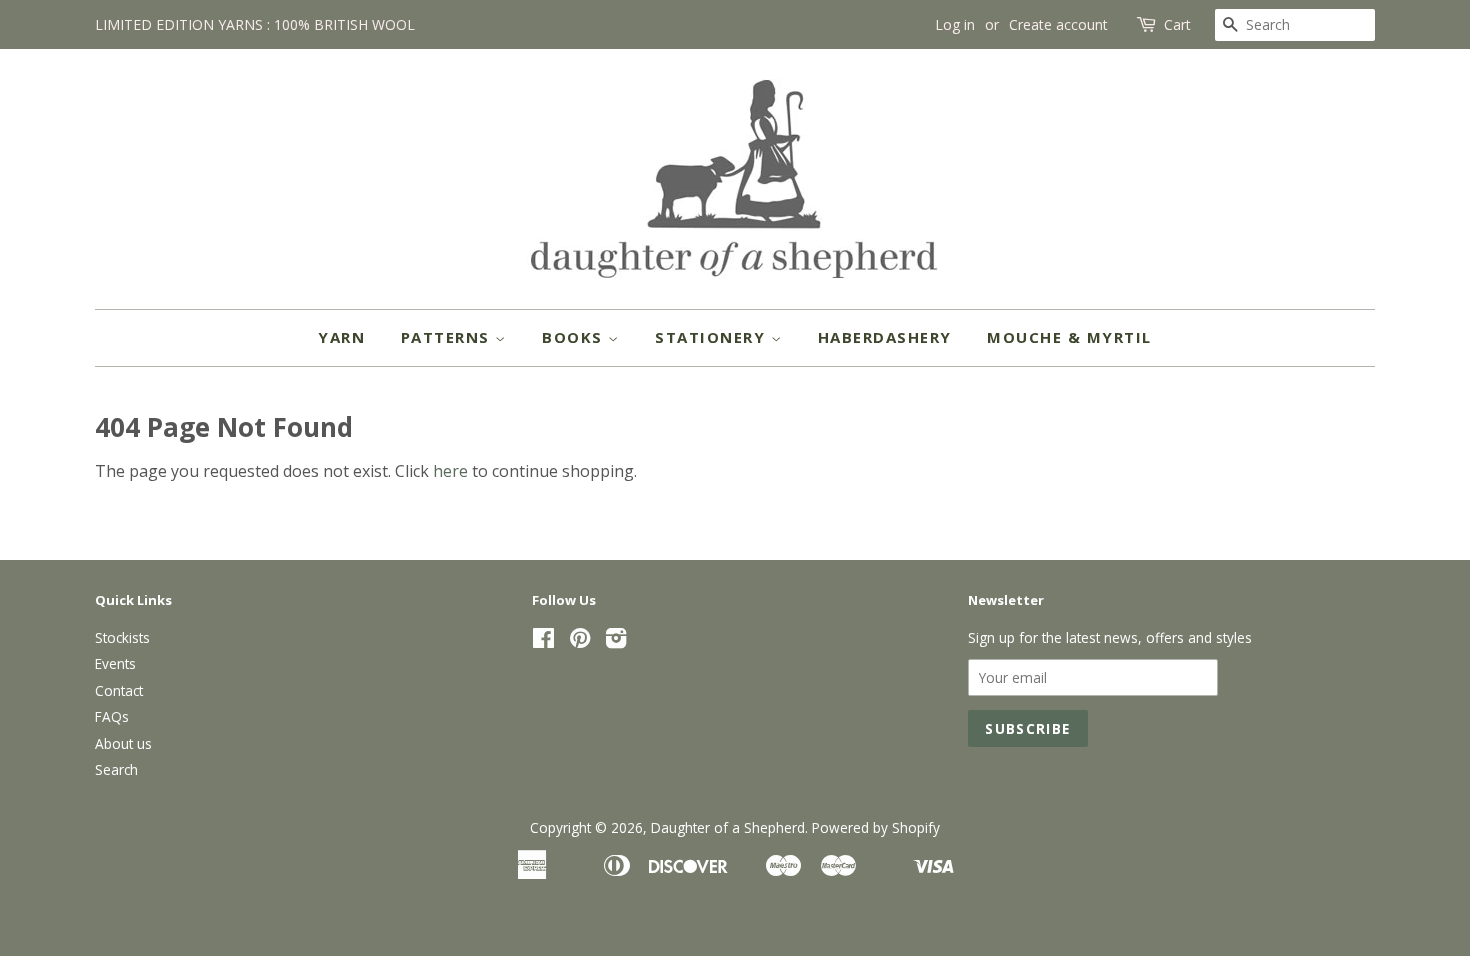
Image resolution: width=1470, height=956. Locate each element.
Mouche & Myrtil (1069, 337)
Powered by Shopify (876, 827)
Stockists (122, 637)
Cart (1177, 24)
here (450, 471)
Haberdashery (885, 337)
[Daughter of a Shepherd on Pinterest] (580, 641)
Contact (119, 690)
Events (115, 663)
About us (123, 743)
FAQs (112, 716)
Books (575, 337)
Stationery (713, 337)
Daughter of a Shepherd (728, 827)
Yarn (341, 337)
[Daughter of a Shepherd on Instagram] (616, 641)
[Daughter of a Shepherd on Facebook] (543, 641)
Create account (1058, 24)
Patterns (448, 337)
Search (116, 769)
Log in (955, 24)
